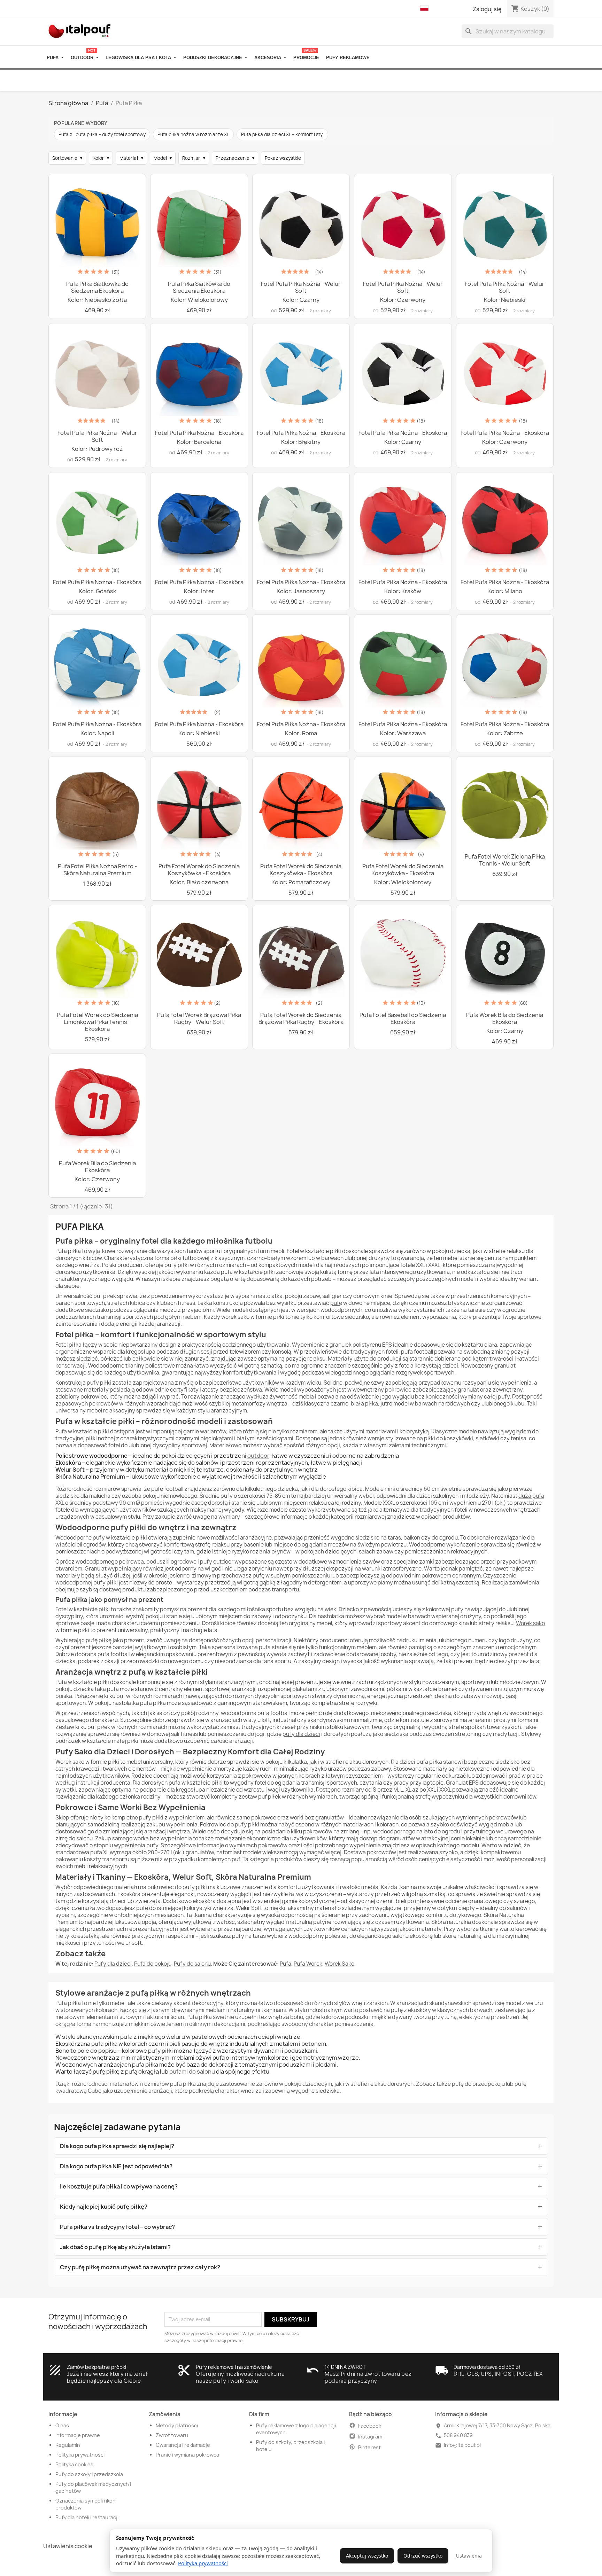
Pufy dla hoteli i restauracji (87, 2517)
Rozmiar (194, 158)
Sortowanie (67, 158)
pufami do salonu (192, 2072)
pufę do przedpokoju (478, 2084)
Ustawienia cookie (68, 2546)
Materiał (131, 158)
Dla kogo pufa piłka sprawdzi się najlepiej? (117, 2146)
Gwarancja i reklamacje (183, 2445)
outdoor (258, 1456)
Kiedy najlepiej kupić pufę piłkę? (104, 2207)
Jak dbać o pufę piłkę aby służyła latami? (115, 2247)
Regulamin (68, 2445)
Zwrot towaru (172, 2435)
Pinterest (369, 2447)
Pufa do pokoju (153, 1964)
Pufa (285, 1964)
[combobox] (508, 31)
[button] (426, 8)
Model (163, 158)
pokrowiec (398, 1390)
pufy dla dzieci (301, 1734)
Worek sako (530, 1623)
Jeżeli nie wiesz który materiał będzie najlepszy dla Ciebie (107, 2377)
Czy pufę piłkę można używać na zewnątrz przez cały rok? (140, 2267)
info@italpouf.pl (462, 2445)
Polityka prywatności (203, 2563)
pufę (336, 1303)
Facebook (370, 2426)
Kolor (101, 158)
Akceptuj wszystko (367, 2556)
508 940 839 (458, 2435)
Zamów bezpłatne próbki (97, 2367)
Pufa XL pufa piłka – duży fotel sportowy (102, 134)
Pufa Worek (308, 1964)
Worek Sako (339, 1964)
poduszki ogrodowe (171, 1562)
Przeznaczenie (235, 158)
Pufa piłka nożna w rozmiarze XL (193, 134)
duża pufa (531, 1496)
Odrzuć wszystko (423, 2556)
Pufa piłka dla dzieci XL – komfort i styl (282, 134)
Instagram (370, 2437)
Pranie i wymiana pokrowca (187, 2455)
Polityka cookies (74, 2464)
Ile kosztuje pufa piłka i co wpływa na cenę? (119, 2186)
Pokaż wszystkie (283, 158)
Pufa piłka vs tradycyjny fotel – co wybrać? (117, 2227)
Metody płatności (177, 2425)
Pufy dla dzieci (113, 1964)
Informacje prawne (78, 2435)
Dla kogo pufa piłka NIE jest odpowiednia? (116, 2166)
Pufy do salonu (192, 1964)
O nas (62, 2425)
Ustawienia (469, 2556)
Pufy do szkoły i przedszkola (89, 2474)
